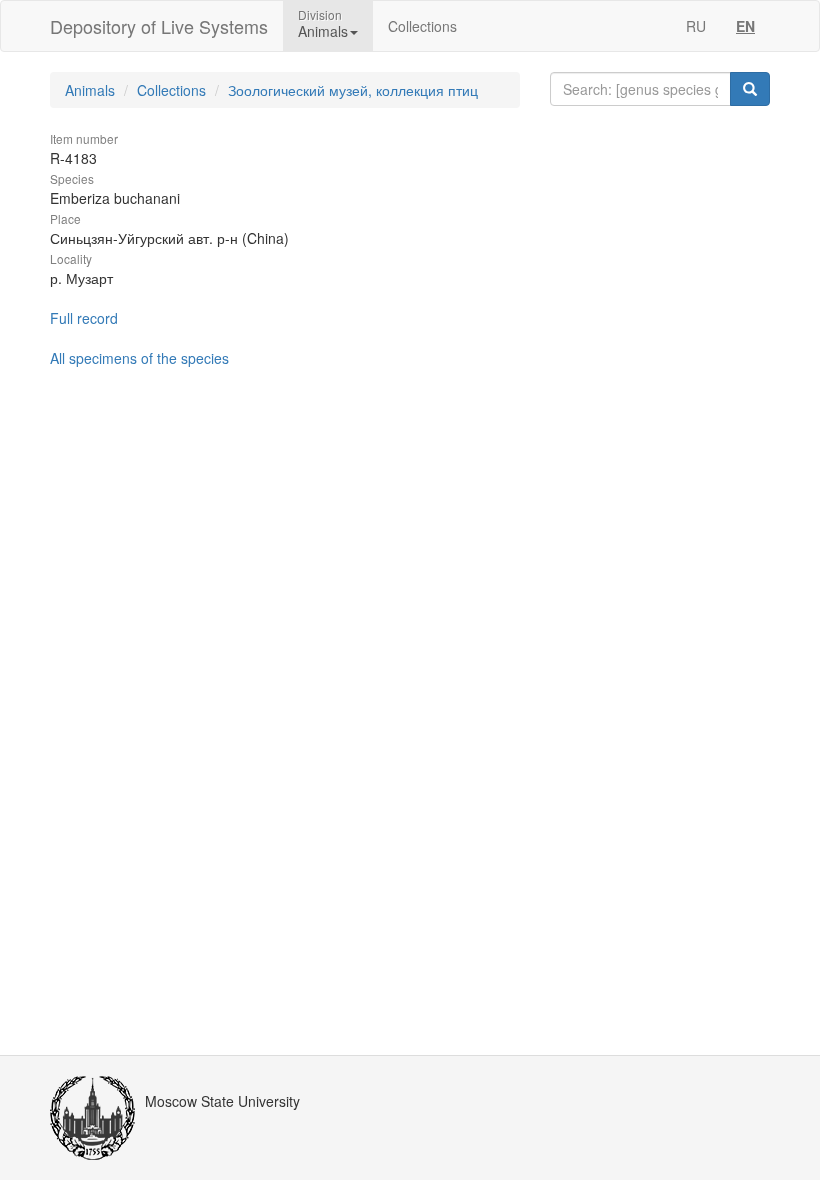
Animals (90, 90)
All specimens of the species (139, 358)
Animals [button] (323, 31)
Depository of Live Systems (159, 26)
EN (745, 26)
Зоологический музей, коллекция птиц (353, 90)
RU (696, 26)
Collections (422, 26)
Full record (84, 318)
